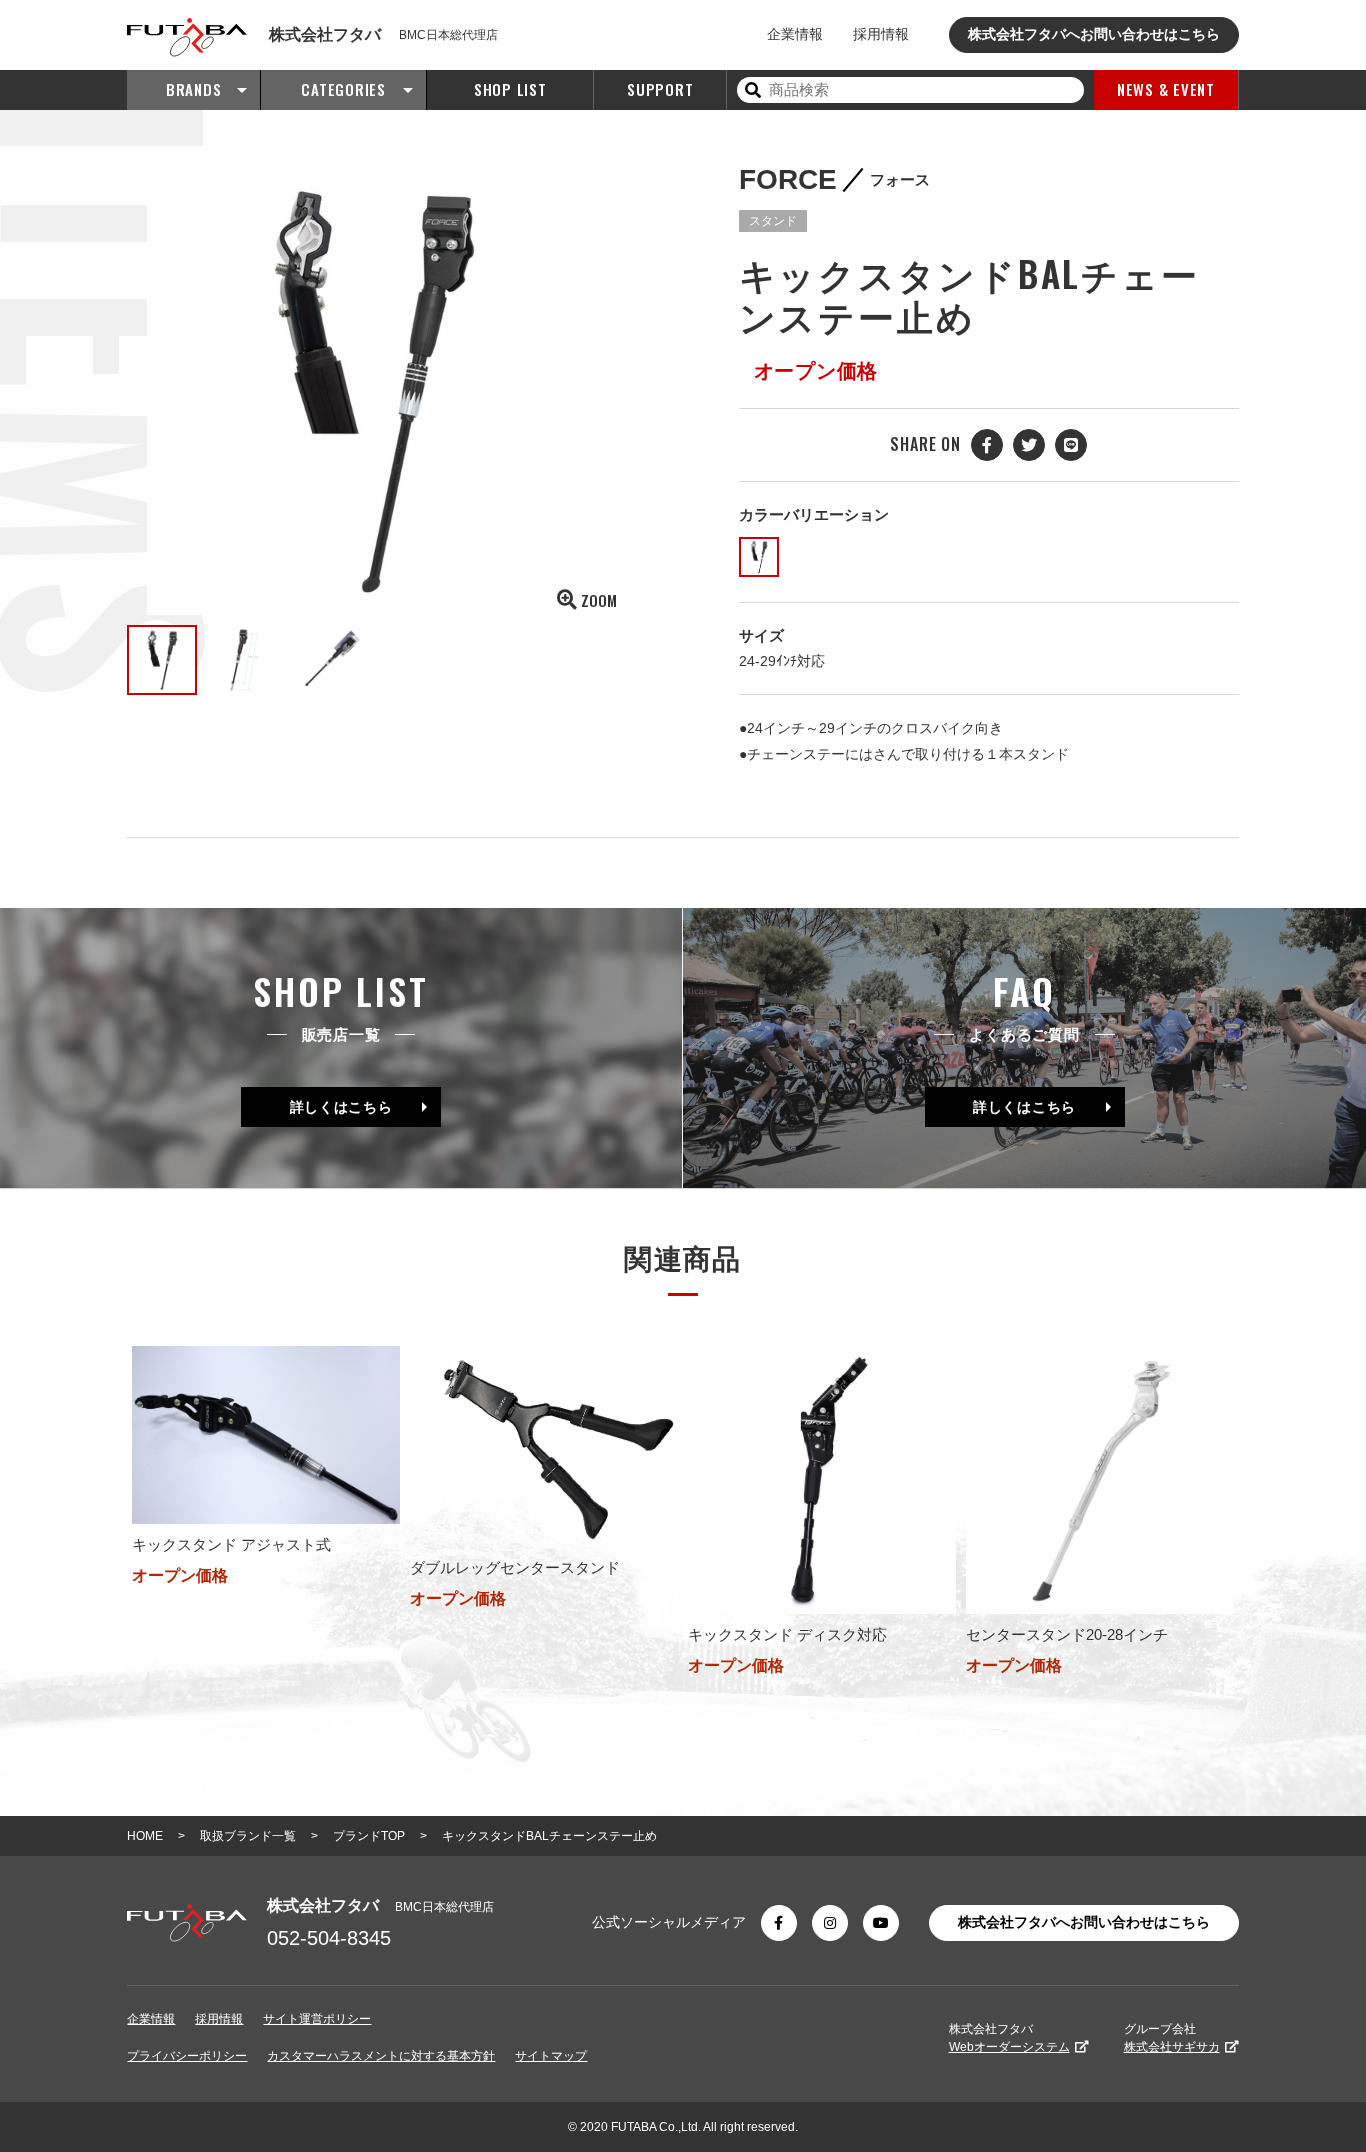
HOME (145, 1836)
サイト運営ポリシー (317, 2019)
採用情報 (881, 34)
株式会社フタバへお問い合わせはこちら (1094, 34)
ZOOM (599, 600)
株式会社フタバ (1009, 2038)
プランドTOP (369, 1836)
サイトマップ (551, 2056)
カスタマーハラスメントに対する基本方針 (381, 2056)
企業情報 (795, 34)
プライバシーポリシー (187, 2056)
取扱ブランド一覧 (248, 1836)
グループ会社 (1172, 2038)
